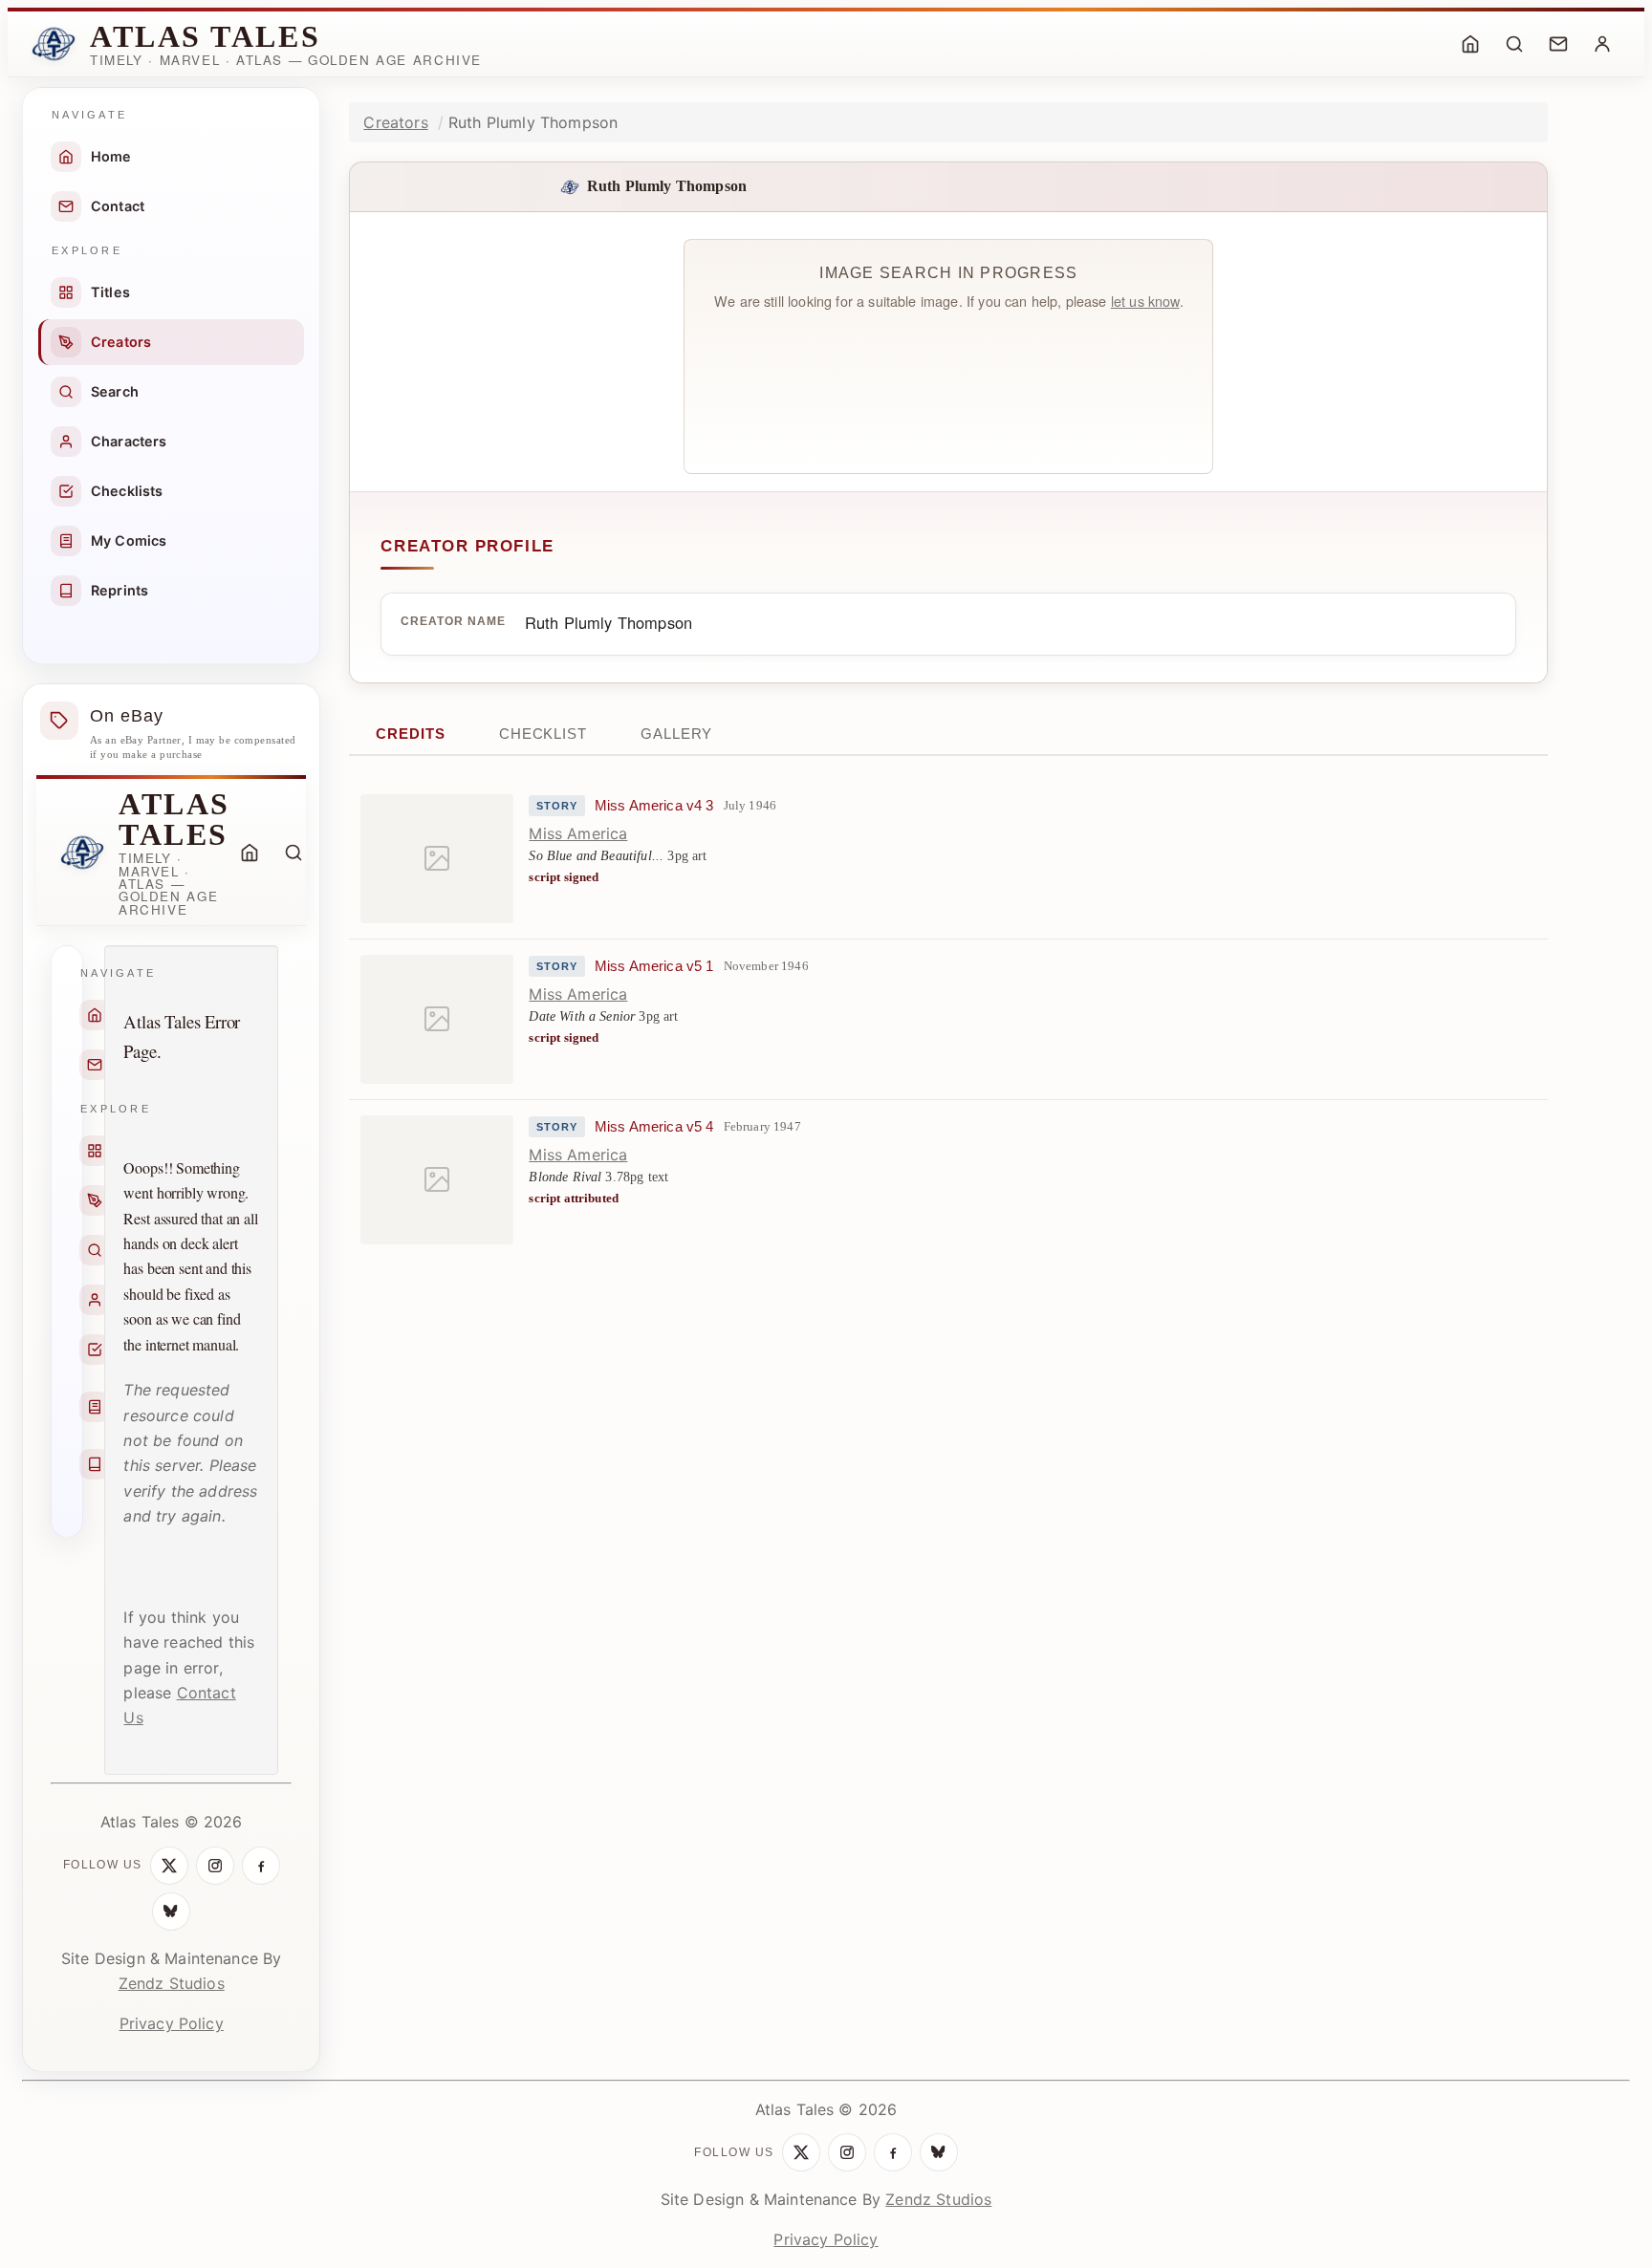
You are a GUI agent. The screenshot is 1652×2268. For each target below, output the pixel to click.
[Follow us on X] (169, 1866)
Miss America (578, 833)
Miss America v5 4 (654, 1127)
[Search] (1514, 44)
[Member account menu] (1602, 44)
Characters (129, 441)
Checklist (543, 734)
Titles (110, 292)
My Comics (129, 540)
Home (111, 156)
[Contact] (1558, 44)
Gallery (676, 734)
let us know (1145, 301)
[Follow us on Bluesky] (171, 1912)
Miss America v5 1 (654, 966)
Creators (121, 342)
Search (115, 391)
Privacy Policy (172, 2023)
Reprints (120, 590)
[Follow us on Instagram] (215, 1866)
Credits (410, 734)
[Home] (1470, 44)
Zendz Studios (172, 1983)
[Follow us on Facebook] (261, 1866)
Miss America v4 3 (654, 806)
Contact (118, 206)
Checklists (127, 491)
